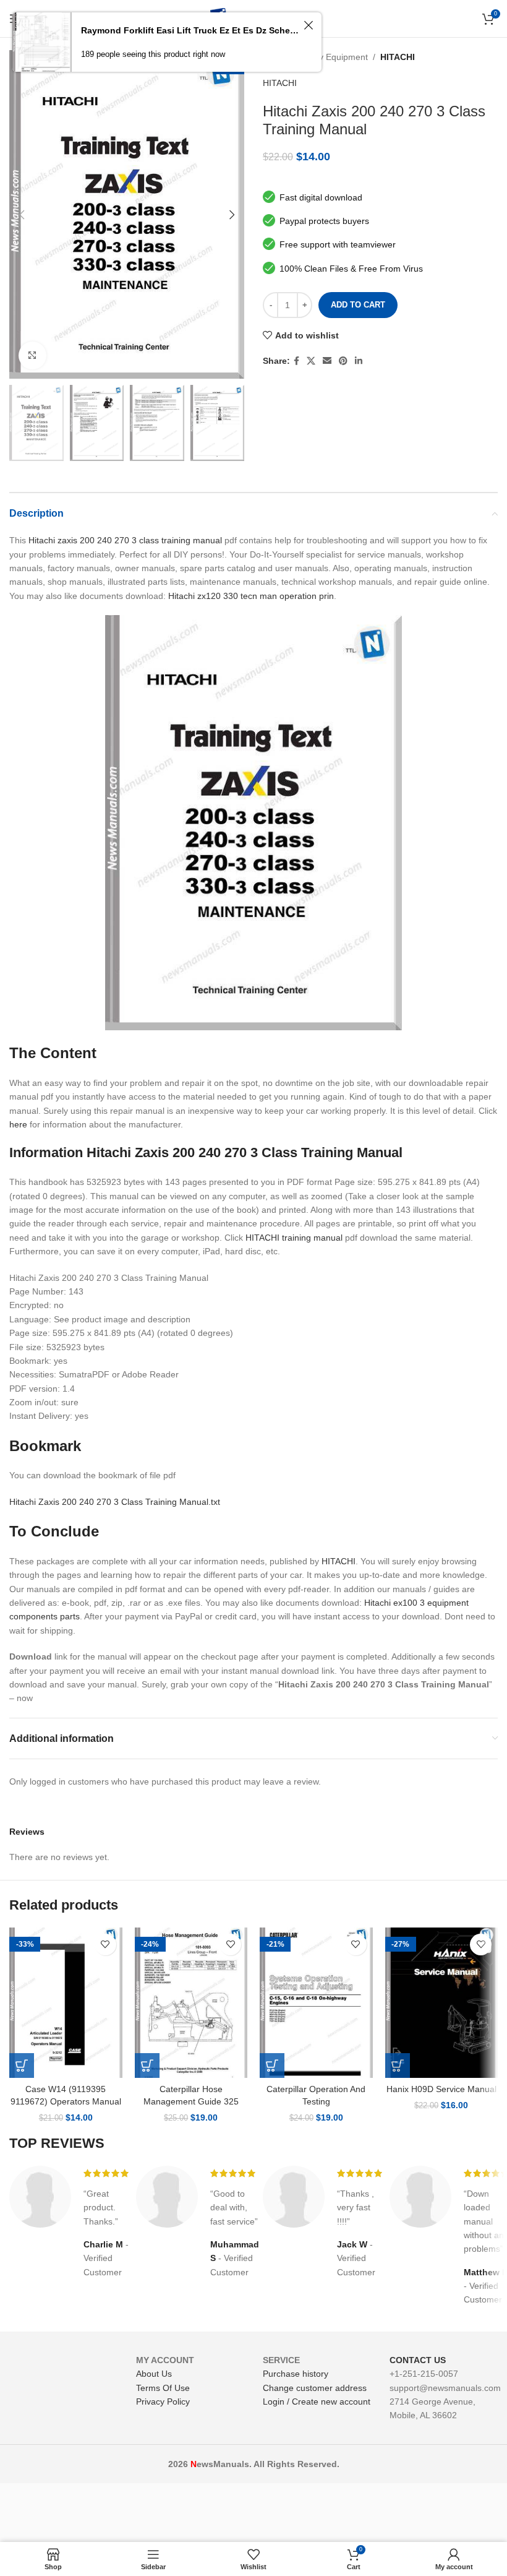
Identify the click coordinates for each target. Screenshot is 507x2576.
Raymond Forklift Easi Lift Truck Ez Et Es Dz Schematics (190, 30)
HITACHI (398, 57)
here (18, 1124)
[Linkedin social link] (359, 361)
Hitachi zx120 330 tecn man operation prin (251, 596)
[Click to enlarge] (32, 355)
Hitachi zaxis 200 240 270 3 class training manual (125, 540)
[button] (22, 2066)
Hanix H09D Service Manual (441, 2089)
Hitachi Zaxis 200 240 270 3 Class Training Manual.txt (115, 1502)
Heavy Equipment (333, 57)
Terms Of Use (163, 2388)
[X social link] (311, 361)
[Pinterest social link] (343, 361)
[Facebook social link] (296, 361)
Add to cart (358, 305)
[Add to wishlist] (105, 1945)
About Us (154, 2374)
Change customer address (315, 2388)
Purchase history (296, 2374)
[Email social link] (327, 361)
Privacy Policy (163, 2402)
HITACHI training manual (294, 1238)
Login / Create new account (317, 2402)
